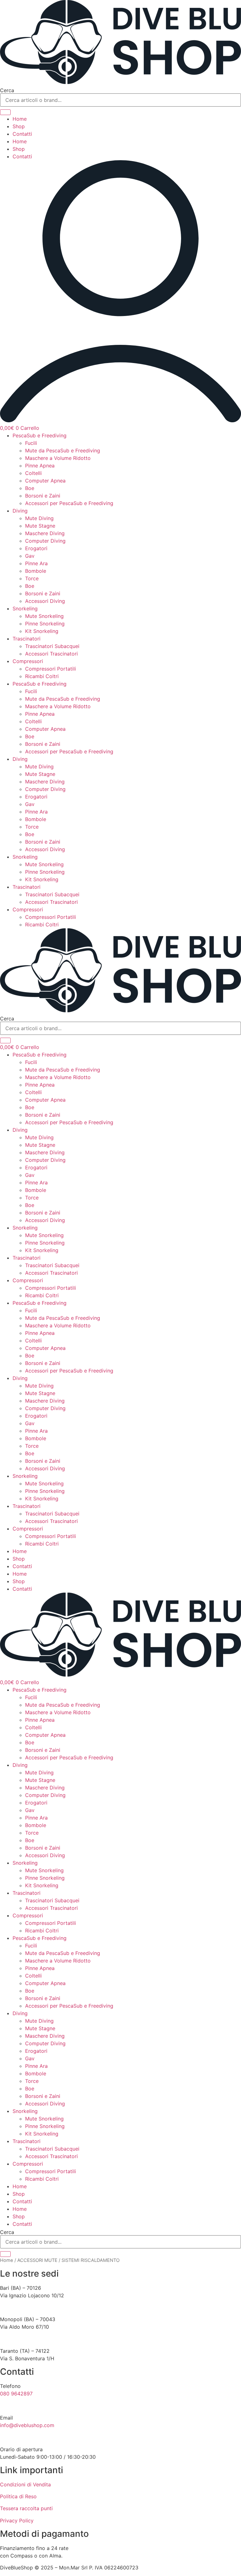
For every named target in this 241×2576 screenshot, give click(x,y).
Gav (30, 556)
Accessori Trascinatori (51, 654)
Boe (30, 488)
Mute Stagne (40, 526)
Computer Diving (45, 541)
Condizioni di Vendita (25, 2484)
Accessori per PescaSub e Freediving (69, 503)
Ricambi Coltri (42, 676)
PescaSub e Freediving (40, 435)
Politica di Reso (18, 2496)
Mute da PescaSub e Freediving (63, 450)
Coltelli (33, 473)
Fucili (31, 443)
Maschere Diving (45, 533)
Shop (19, 126)
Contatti (22, 134)
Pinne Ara (36, 563)
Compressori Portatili (51, 669)
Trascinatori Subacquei (52, 646)
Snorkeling (25, 608)
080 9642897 (16, 2394)
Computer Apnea (45, 481)
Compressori (28, 661)
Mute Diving (39, 518)
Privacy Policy (17, 2521)
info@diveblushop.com (27, 2425)
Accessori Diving (45, 601)
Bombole (36, 571)
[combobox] (120, 100)
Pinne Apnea (40, 466)
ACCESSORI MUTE (37, 2260)
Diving (20, 511)
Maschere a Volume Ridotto (58, 458)
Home (20, 119)
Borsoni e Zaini (43, 496)
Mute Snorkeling (44, 616)
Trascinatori (27, 639)
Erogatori (36, 548)
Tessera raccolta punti (26, 2508)
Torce (32, 578)
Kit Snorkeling (42, 631)
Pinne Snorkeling (45, 624)
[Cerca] (5, 112)
